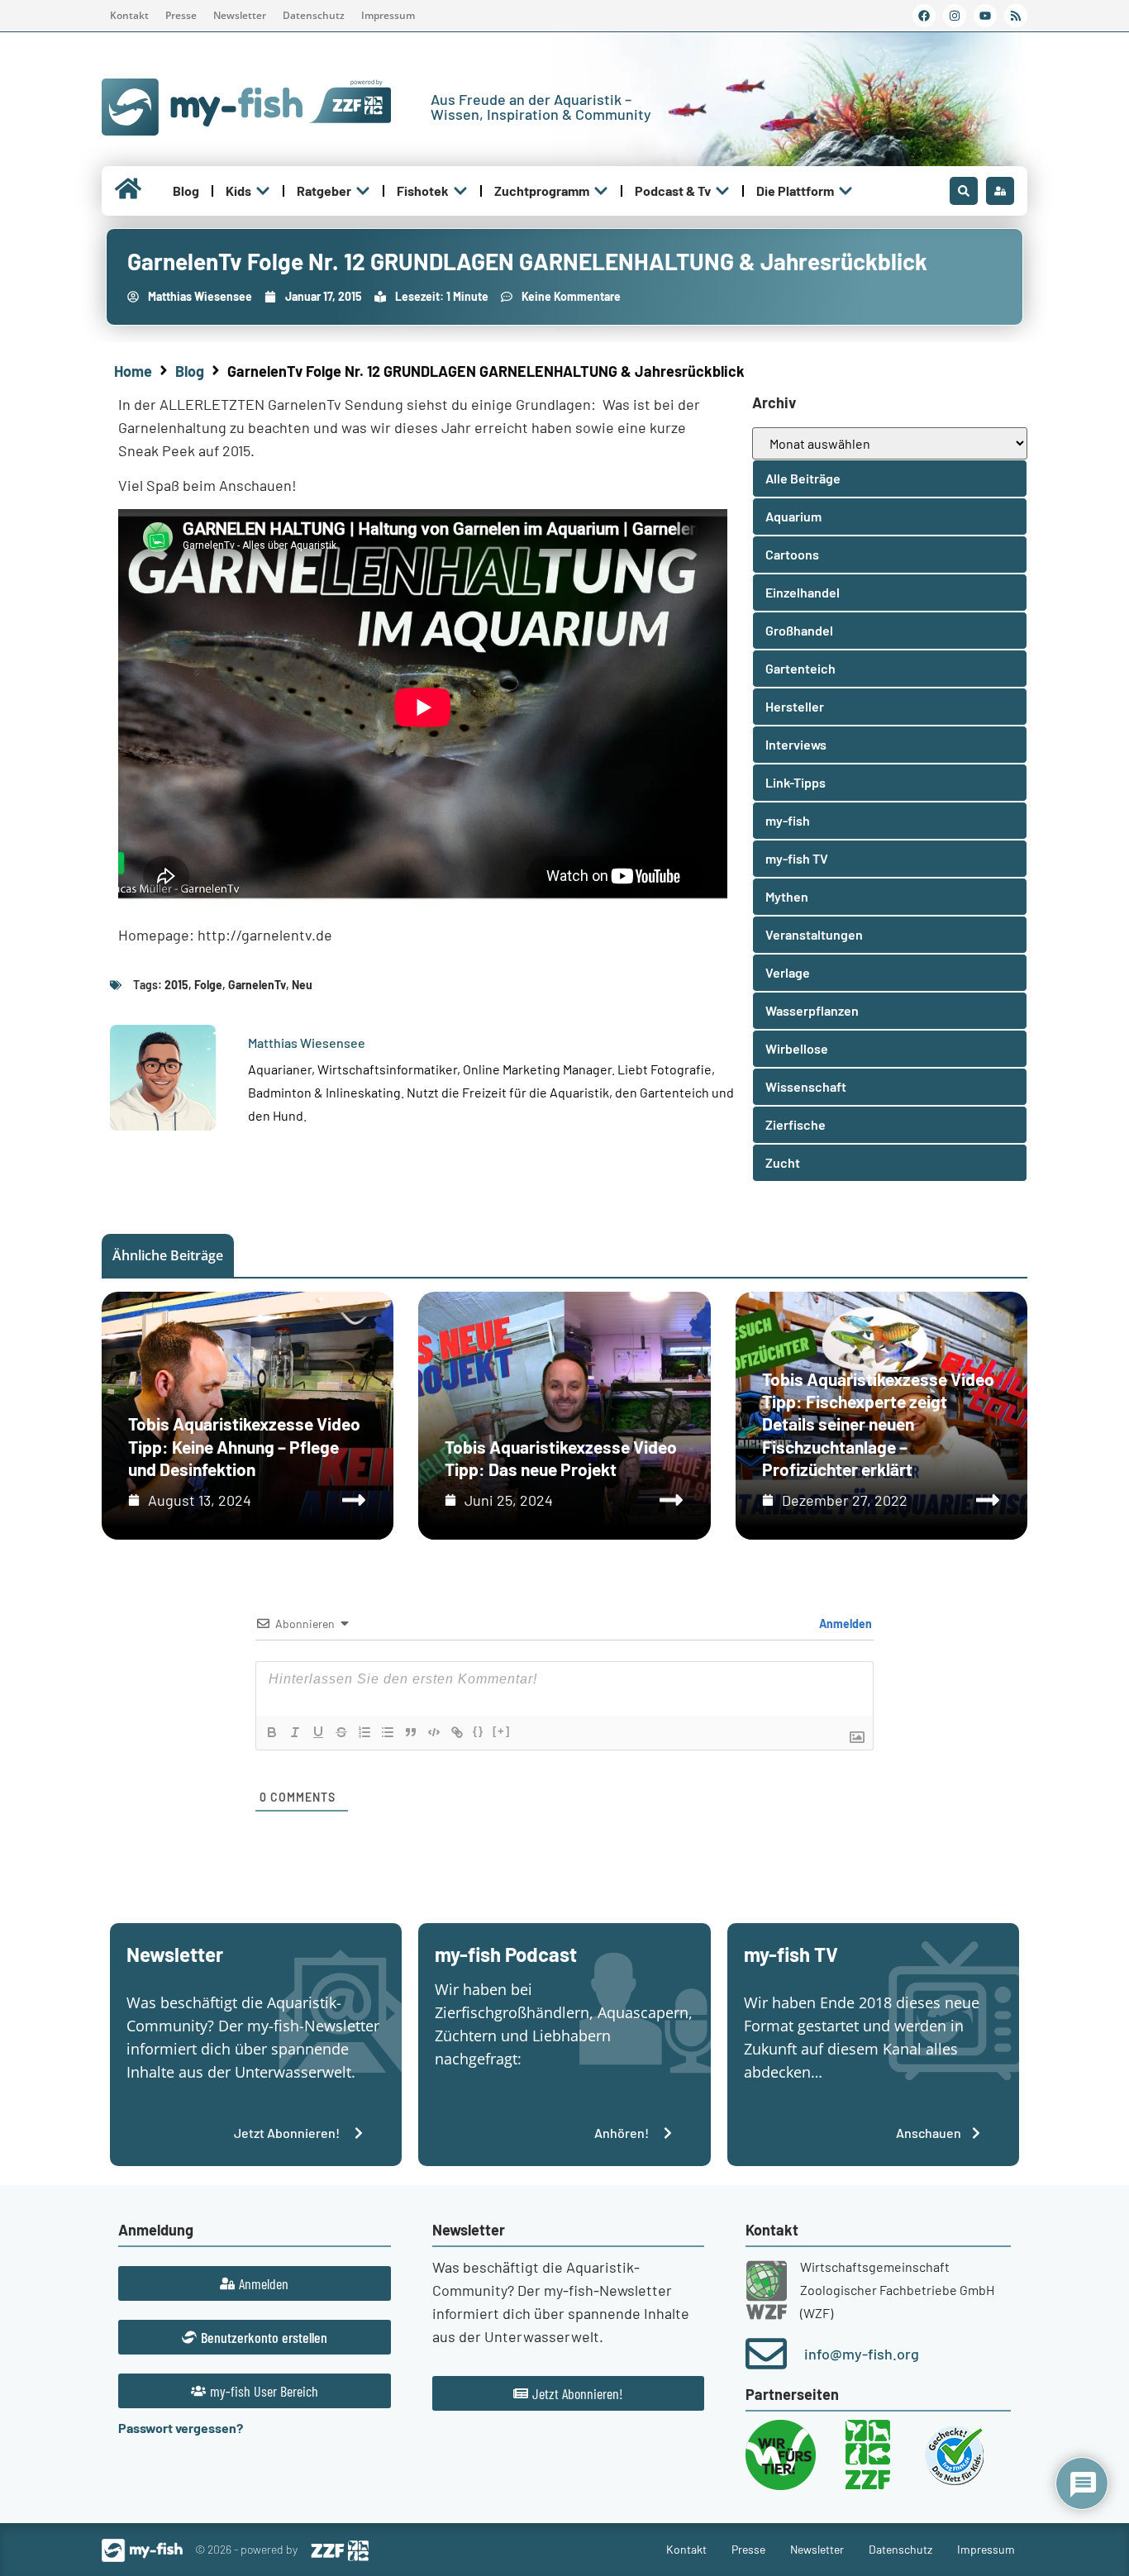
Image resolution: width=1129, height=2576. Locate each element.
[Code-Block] (434, 1732)
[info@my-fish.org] (766, 2354)
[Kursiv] (295, 1732)
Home (133, 371)
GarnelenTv (257, 985)
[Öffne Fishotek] (460, 191)
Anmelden (844, 1624)
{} (479, 1731)
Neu (302, 985)
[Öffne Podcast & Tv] (722, 191)
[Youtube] (985, 16)
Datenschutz (314, 15)
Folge (208, 985)
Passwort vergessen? (181, 2428)
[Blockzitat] (411, 1732)
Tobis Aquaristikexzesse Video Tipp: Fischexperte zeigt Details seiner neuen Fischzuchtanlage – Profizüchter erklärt (878, 1424)
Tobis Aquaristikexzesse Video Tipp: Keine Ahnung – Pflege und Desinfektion (244, 1446)
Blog (190, 371)
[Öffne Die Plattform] (846, 191)
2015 (176, 985)
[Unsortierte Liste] (388, 1732)
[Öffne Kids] (263, 191)
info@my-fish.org (862, 2354)
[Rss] (1016, 16)
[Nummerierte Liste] (364, 1732)
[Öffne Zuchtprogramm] (601, 191)
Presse (181, 15)
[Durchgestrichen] (341, 1732)
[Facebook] (924, 16)
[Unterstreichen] (318, 1732)
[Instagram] (955, 16)
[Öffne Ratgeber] (363, 191)
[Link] (457, 1732)
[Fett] (272, 1732)
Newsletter (240, 15)
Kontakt (129, 15)
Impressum (388, 15)
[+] (502, 1731)
